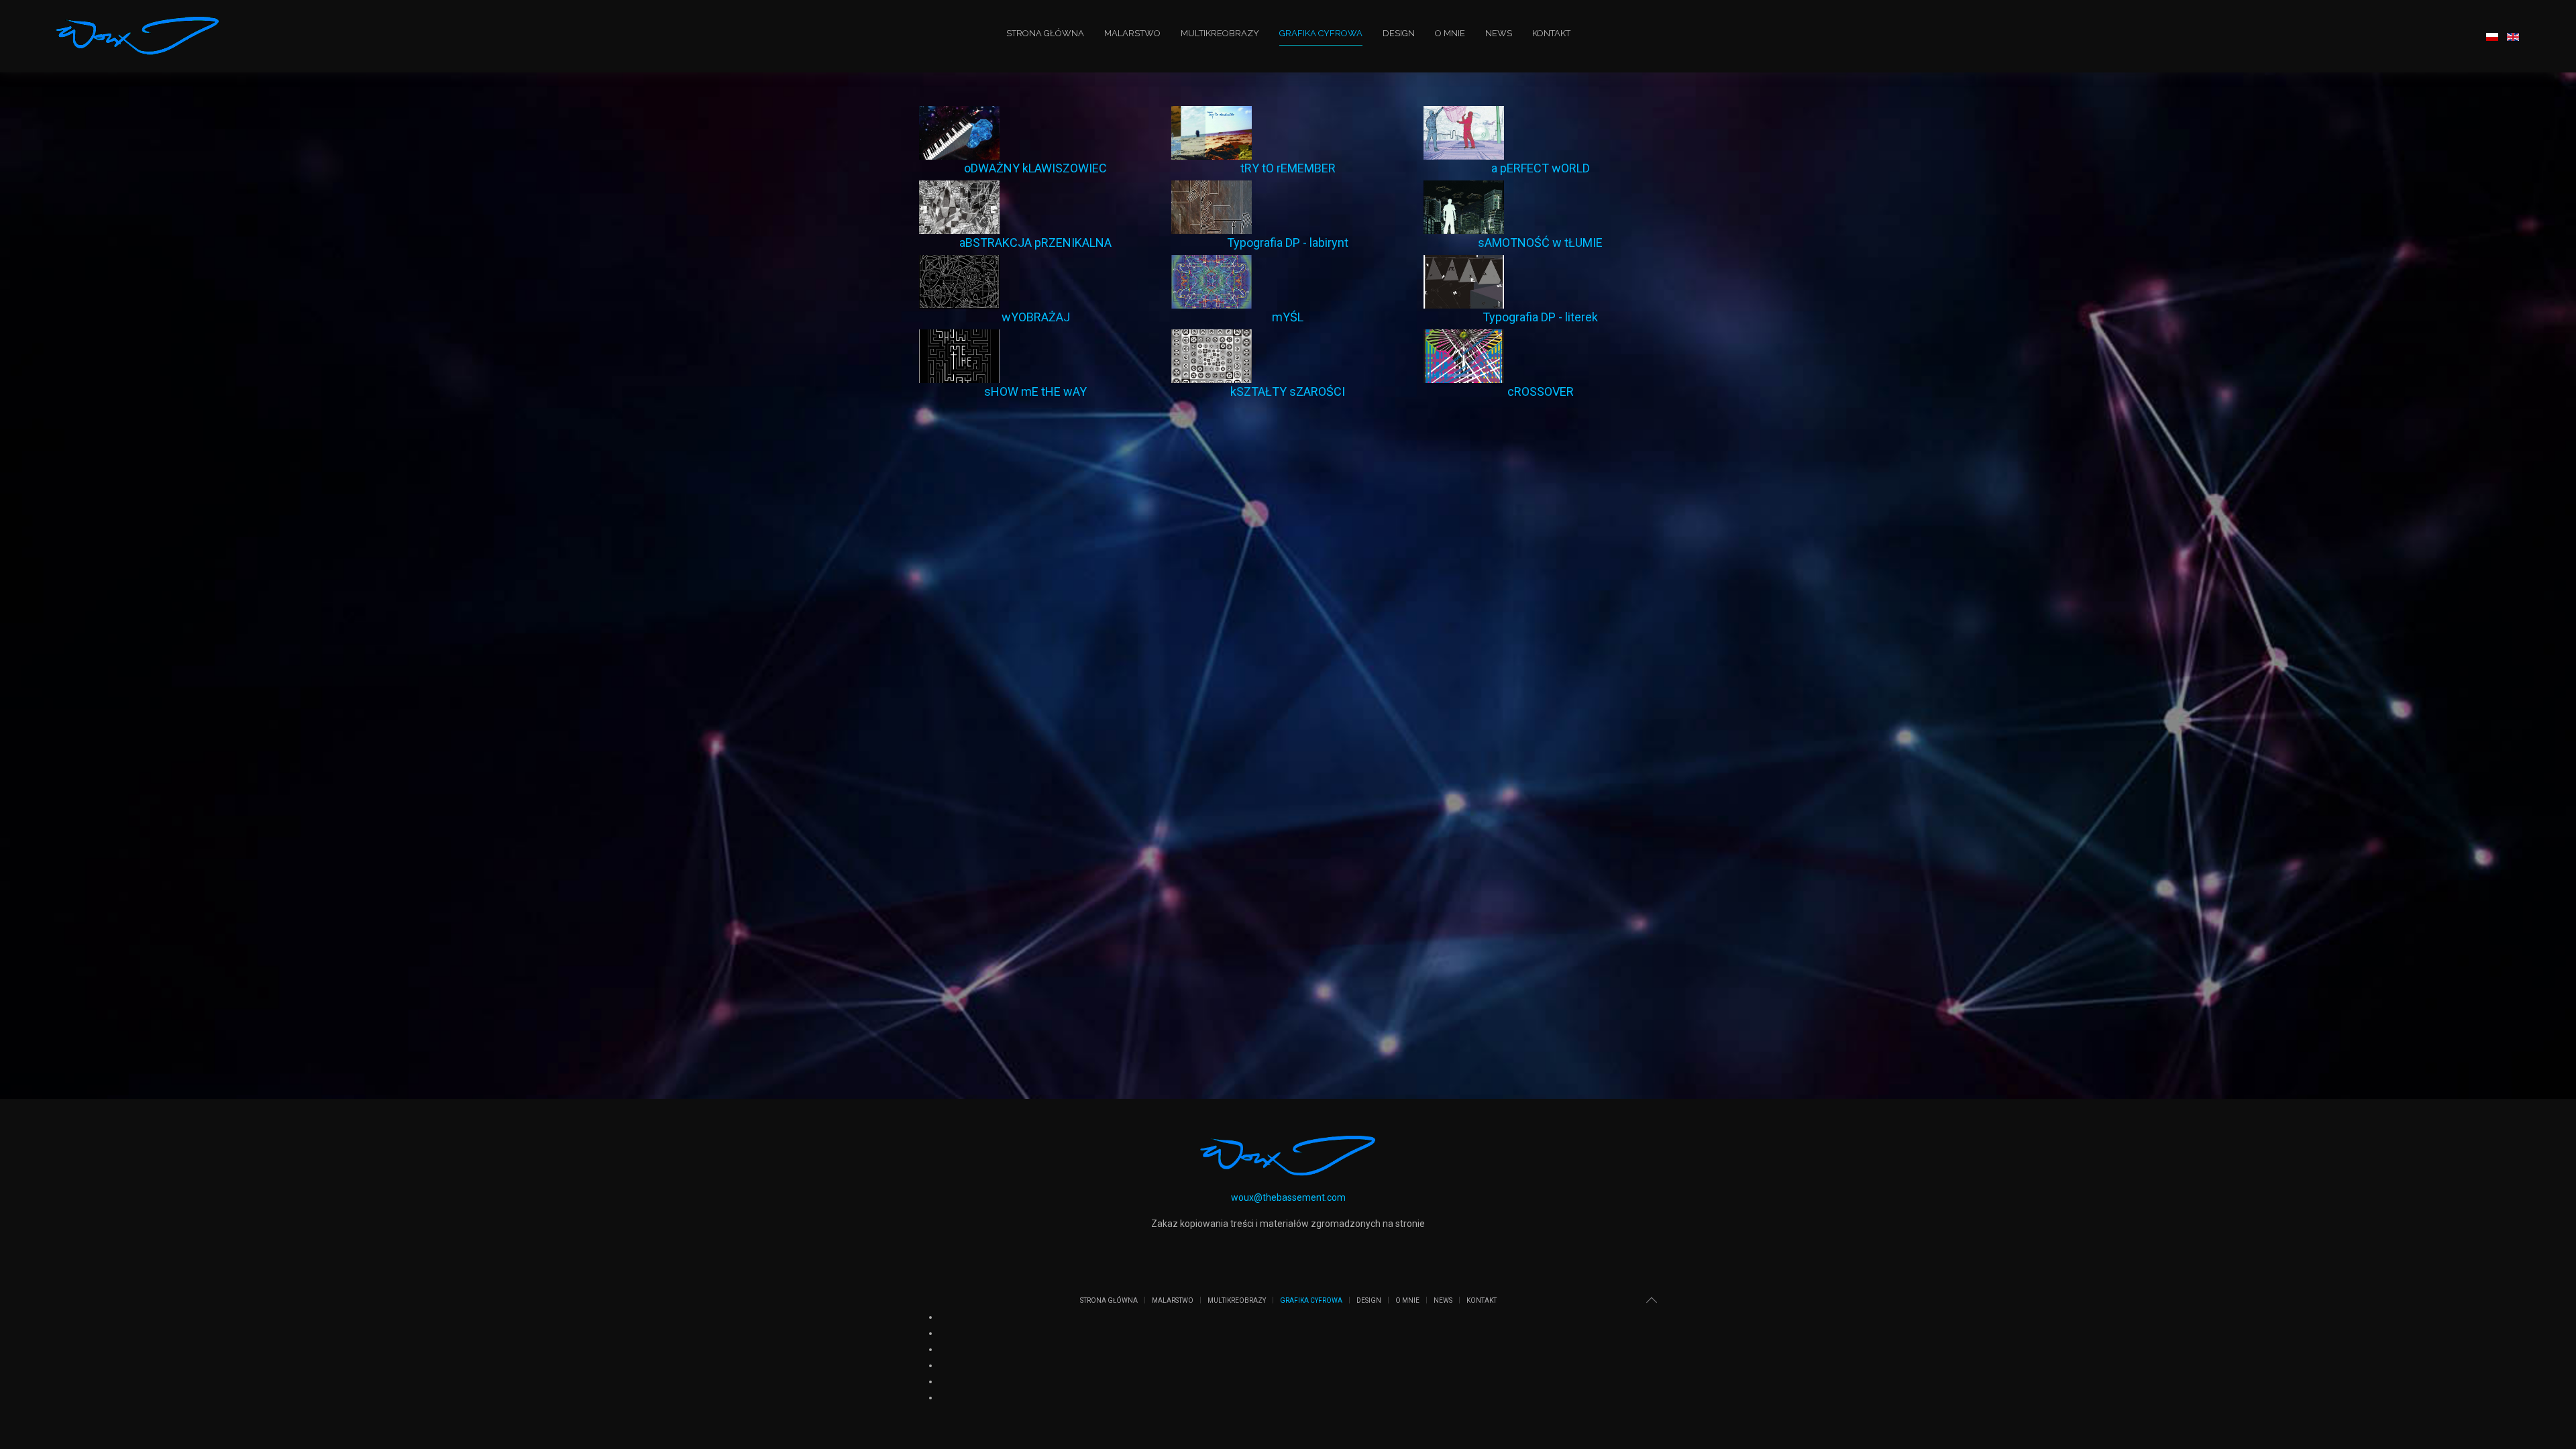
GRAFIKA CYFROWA (1321, 33)
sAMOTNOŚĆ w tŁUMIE (1540, 243)
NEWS (1499, 33)
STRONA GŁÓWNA (1045, 33)
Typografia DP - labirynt (1288, 243)
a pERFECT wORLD (1541, 168)
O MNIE (1450, 33)
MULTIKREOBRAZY (1220, 33)
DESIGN (1399, 33)
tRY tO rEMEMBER (1288, 168)
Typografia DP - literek (1540, 317)
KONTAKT (1551, 33)
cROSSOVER (1541, 391)
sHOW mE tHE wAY (1035, 391)
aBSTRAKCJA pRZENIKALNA (1035, 243)
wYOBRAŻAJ (1036, 317)
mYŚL (1288, 317)
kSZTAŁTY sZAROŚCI (1288, 391)
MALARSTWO (1132, 33)
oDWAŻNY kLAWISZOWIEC (1035, 168)
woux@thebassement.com (1288, 1197)
